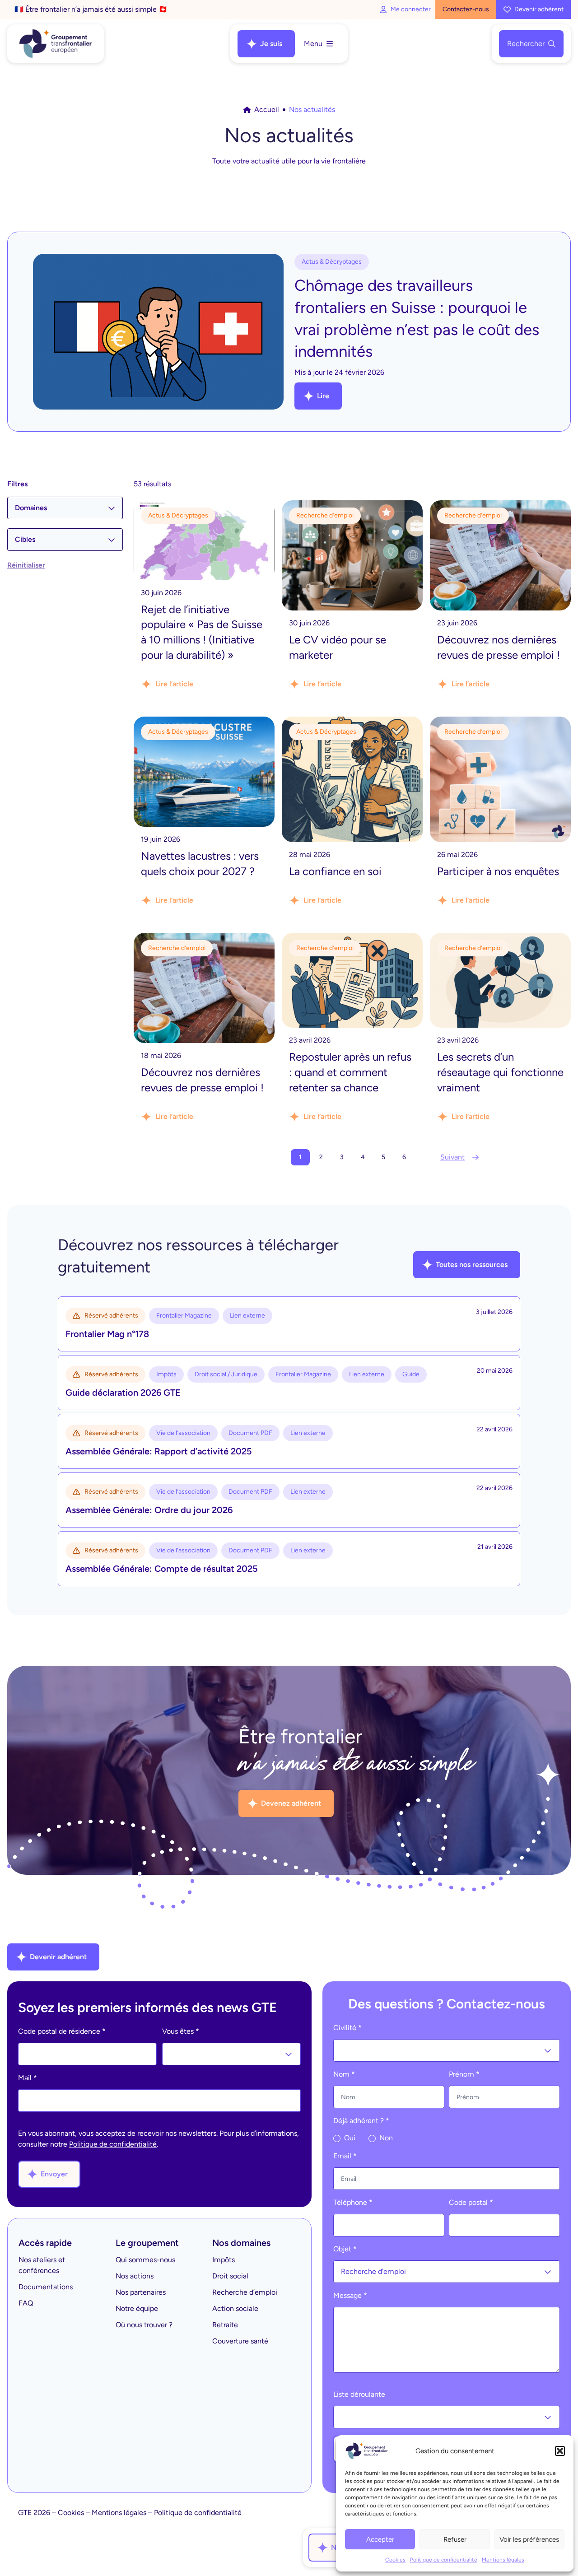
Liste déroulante (359, 2394)
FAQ (26, 2303)
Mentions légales (503, 2560)
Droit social (230, 2276)
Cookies (395, 2560)
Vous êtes (181, 2031)
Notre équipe (137, 2308)
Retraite (225, 2325)
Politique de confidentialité (444, 2560)
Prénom (464, 2074)
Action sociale (235, 2308)
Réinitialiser (26, 565)
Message (350, 2295)
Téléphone (353, 2202)
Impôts (224, 2260)
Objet (345, 2249)
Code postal (471, 2202)
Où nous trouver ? (144, 2325)
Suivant (452, 1157)
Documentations (46, 2287)
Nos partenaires (141, 2292)
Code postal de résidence (62, 2031)
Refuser (455, 2539)
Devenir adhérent (539, 9)
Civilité (347, 2028)
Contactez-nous (466, 9)
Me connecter (411, 9)
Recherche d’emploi (245, 2292)
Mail (28, 2078)
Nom (344, 2074)
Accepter (380, 2539)
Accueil (267, 109)
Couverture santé (240, 2341)
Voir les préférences (529, 2539)
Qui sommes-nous (145, 2260)
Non (385, 2138)
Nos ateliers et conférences (42, 2265)
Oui (349, 2138)
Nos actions (135, 2276)
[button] (560, 2451)
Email (345, 2156)
